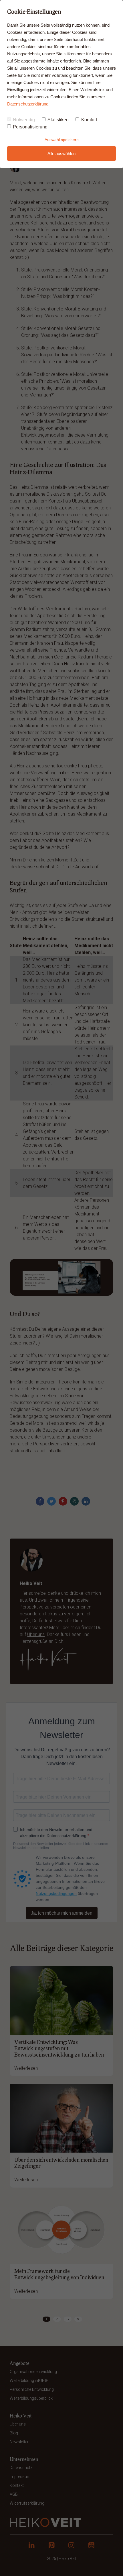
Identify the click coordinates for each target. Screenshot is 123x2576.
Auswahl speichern (62, 140)
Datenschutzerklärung (28, 104)
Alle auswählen (61, 154)
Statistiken (58, 120)
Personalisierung (30, 127)
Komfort (89, 120)
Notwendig (24, 120)
